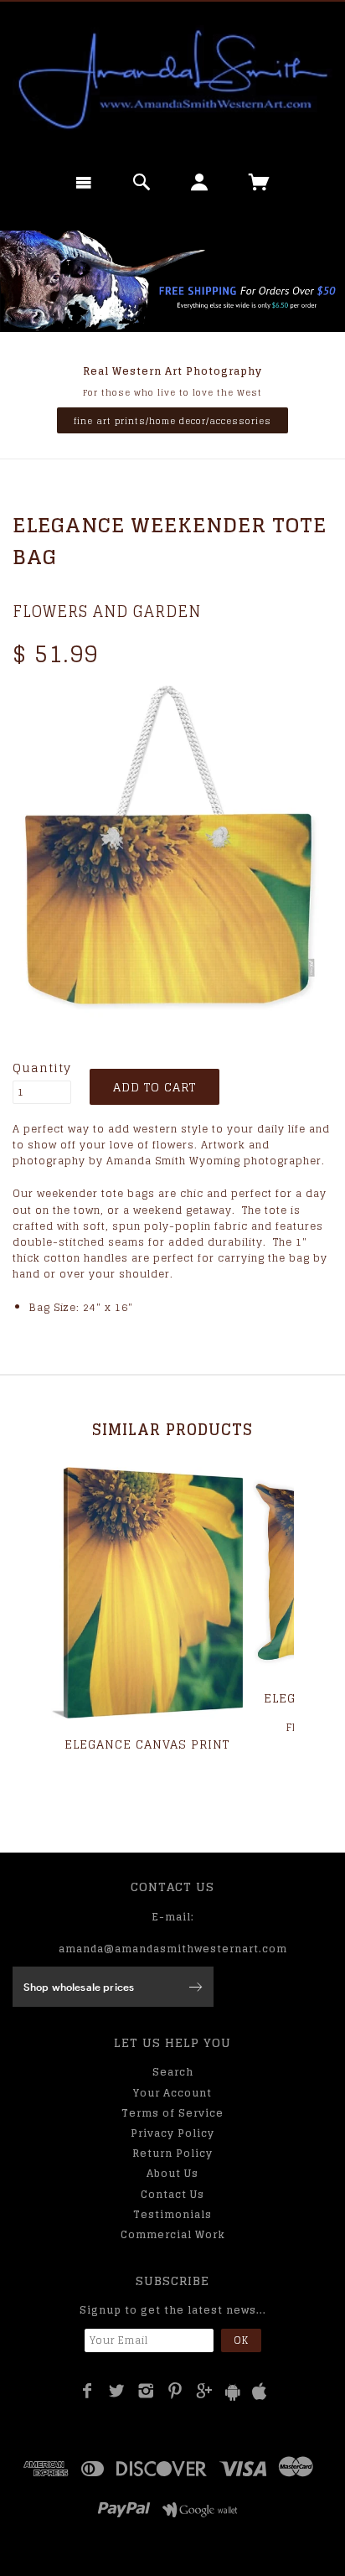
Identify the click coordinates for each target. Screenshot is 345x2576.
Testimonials (172, 2214)
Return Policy (172, 2153)
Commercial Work (173, 2234)
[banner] (172, 80)
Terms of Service (172, 2113)
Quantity (42, 1068)
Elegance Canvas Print (147, 1744)
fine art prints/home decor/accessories (172, 421)
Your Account (172, 2093)
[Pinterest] (175, 2391)
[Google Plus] (205, 2391)
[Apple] (260, 2392)
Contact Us (172, 2194)
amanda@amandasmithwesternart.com (173, 1949)
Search (173, 2072)
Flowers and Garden (107, 611)
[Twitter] (117, 2391)
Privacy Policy (172, 2133)
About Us (172, 2173)
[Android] (233, 2392)
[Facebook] (88, 2391)
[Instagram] (146, 2391)
